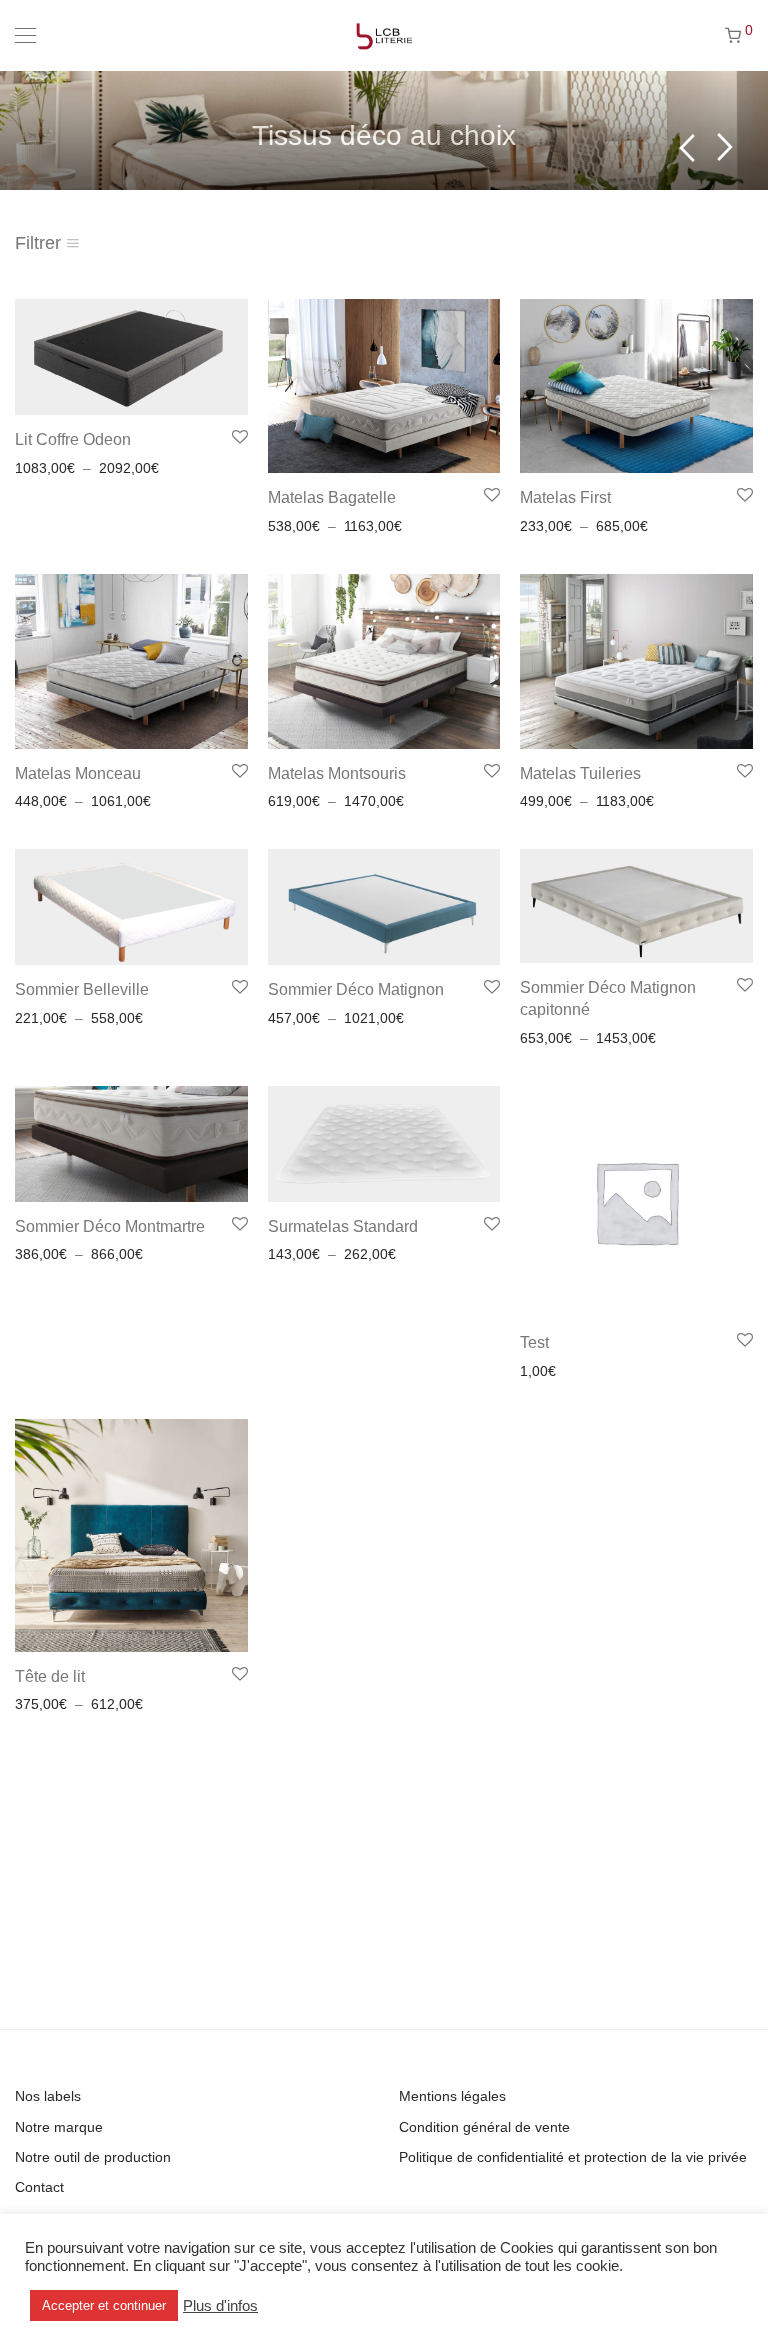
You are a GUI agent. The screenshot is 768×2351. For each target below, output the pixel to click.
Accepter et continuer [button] (104, 2305)
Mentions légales (452, 2096)
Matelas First (565, 497)
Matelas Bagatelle (332, 497)
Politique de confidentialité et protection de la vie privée (573, 2157)
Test (534, 1342)
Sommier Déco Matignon (356, 989)
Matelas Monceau (78, 773)
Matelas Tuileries (580, 773)
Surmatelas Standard (343, 1226)
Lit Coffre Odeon (73, 439)
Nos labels (48, 2096)
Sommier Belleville (82, 989)
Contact (39, 2187)
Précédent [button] (686, 147)
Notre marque (59, 2127)
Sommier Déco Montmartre (110, 1226)
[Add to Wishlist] (238, 437)
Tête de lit (50, 1676)
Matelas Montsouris (337, 773)
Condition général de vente (484, 2127)
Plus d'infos (220, 2306)
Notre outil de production (93, 2157)
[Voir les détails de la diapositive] (384, 130)
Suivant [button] (725, 147)
